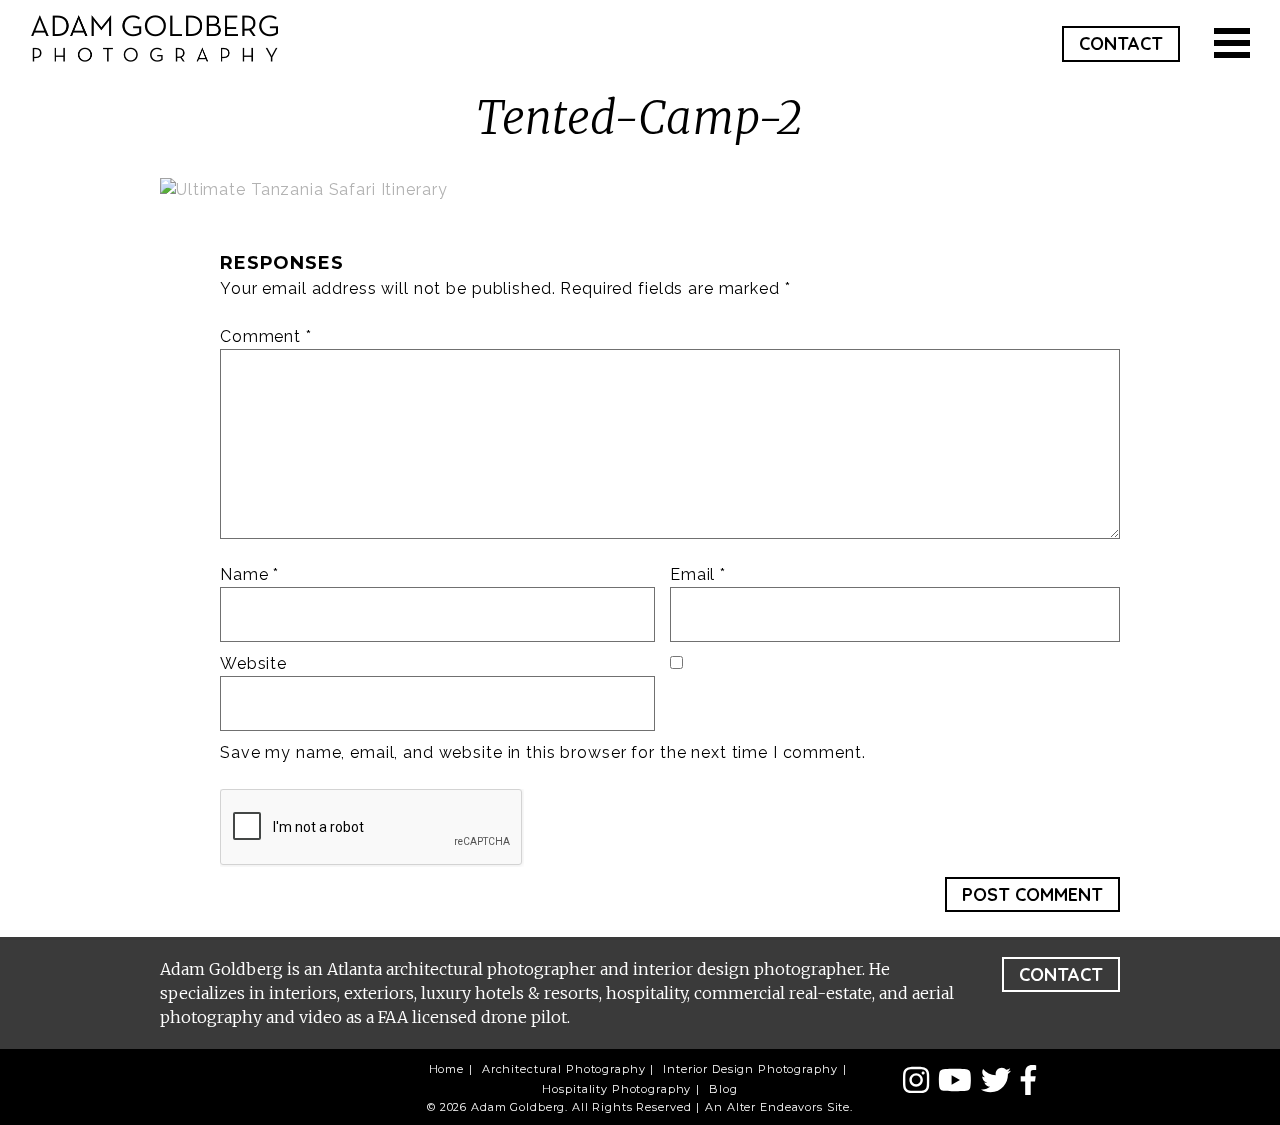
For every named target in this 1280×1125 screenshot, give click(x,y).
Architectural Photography (564, 1069)
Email (698, 574)
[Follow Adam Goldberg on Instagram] (920, 1081)
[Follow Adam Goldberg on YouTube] (959, 1081)
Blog (723, 1089)
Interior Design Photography (750, 1069)
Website (253, 663)
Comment (266, 336)
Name (249, 574)
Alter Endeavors (775, 1107)
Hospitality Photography (616, 1089)
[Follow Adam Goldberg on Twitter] (1000, 1081)
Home (446, 1069)
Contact (1121, 43)
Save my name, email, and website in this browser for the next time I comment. (543, 752)
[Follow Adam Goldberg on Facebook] (1028, 1081)
